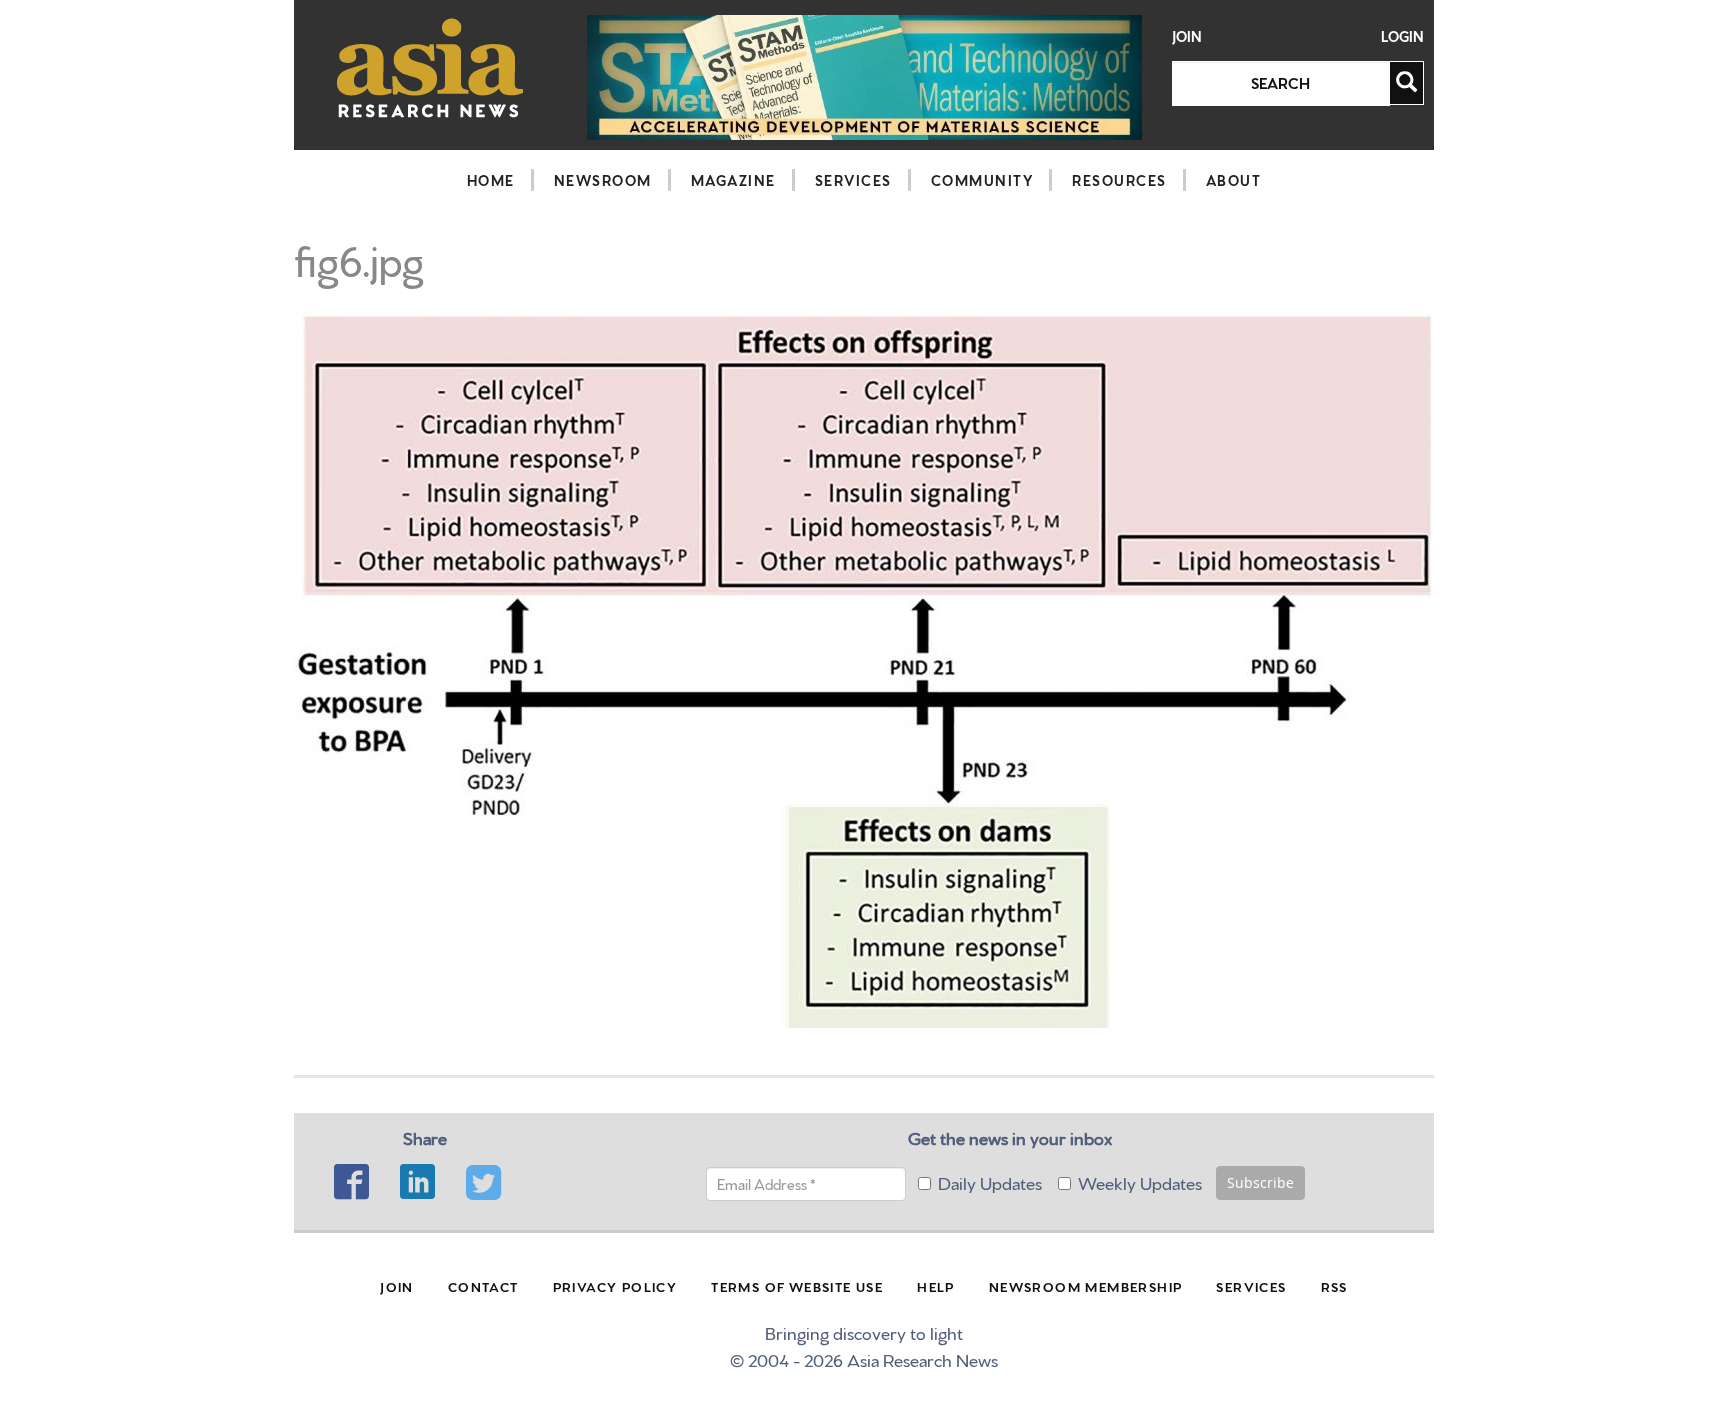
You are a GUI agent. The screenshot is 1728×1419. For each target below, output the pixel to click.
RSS (1334, 1286)
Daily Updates (990, 1181)
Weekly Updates (1140, 1181)
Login (1402, 36)
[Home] (430, 67)
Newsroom (603, 180)
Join (1187, 36)
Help (936, 1286)
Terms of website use (797, 1286)
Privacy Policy (615, 1286)
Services (853, 180)
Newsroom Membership (1086, 1286)
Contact (483, 1286)
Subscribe (1260, 1182)
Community (982, 180)
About (1234, 180)
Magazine (733, 180)
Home (491, 180)
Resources (1119, 180)
